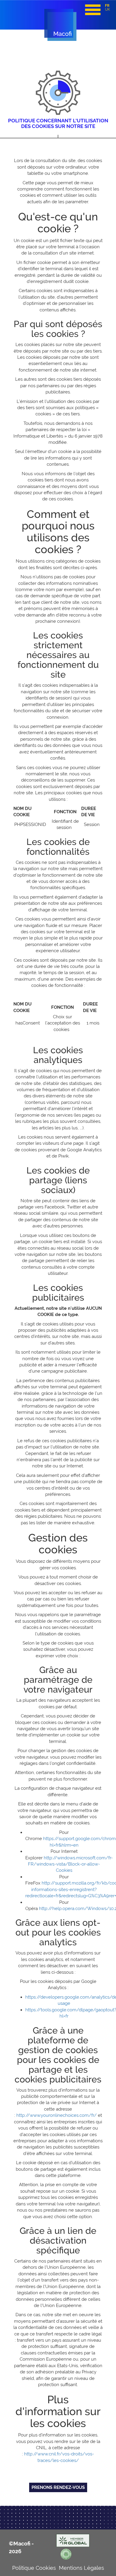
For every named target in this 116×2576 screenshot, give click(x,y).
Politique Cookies (34, 2568)
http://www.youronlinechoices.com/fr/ (57, 2115)
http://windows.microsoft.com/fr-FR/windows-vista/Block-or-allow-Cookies (70, 1864)
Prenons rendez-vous (58, 2487)
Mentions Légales (81, 2568)
